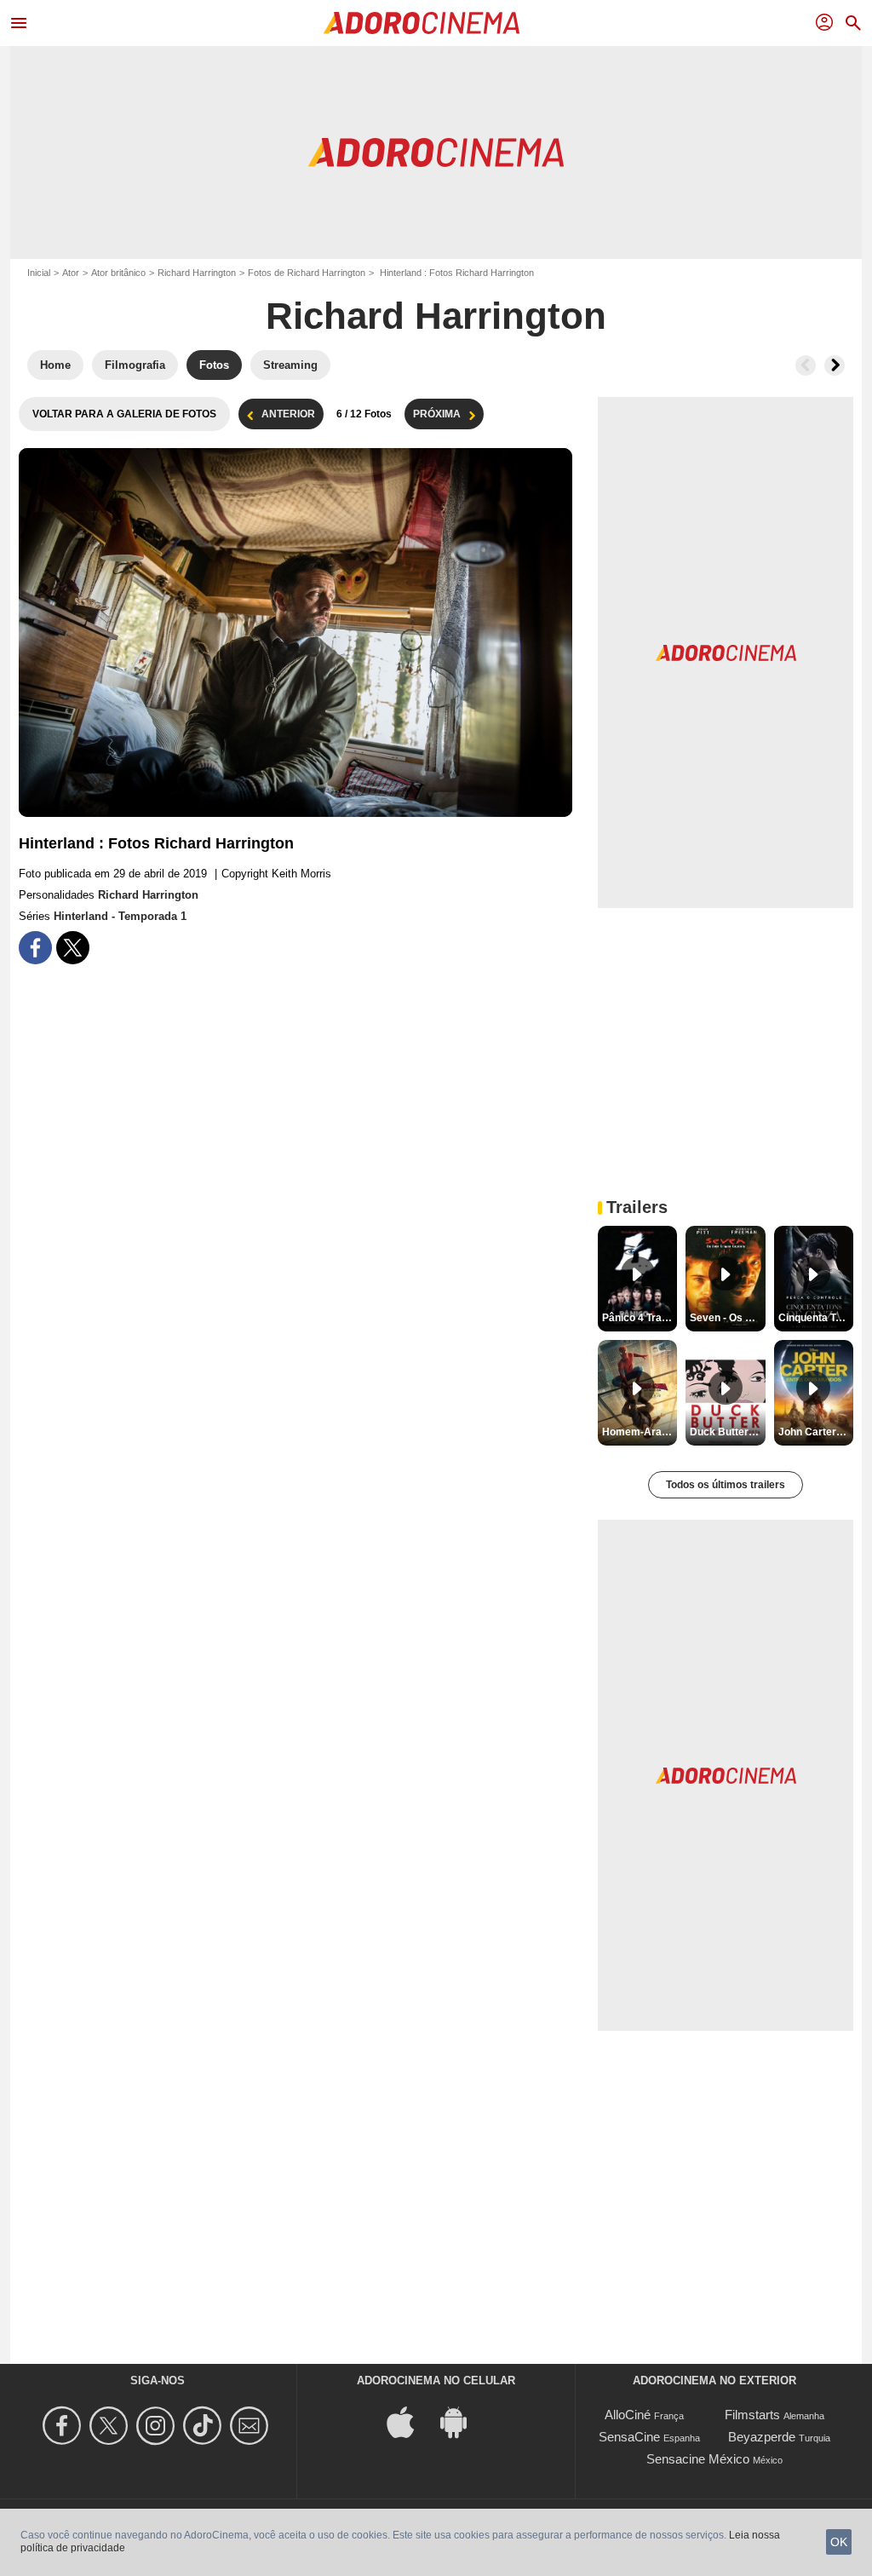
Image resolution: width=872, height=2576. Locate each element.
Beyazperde (762, 2437)
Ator (71, 273)
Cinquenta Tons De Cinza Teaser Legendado (816, 1318)
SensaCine (629, 2437)
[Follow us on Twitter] (111, 2426)
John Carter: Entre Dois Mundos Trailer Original (816, 1432)
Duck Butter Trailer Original (727, 1432)
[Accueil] (422, 23)
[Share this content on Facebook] (35, 948)
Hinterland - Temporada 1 (120, 916)
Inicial (39, 273)
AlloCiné (628, 2415)
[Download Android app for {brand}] (462, 2421)
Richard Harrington (197, 273)
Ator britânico (118, 273)
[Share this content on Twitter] (73, 948)
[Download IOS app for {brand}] (410, 2421)
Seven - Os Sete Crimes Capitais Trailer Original (727, 1318)
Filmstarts (752, 2415)
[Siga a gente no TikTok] (205, 2426)
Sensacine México (698, 2459)
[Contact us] (252, 2426)
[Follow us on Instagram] (158, 2426)
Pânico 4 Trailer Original (640, 1318)
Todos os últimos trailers (726, 1485)
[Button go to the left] (806, 365)
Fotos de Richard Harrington (307, 273)
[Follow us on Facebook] (64, 2426)
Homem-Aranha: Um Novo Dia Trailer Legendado (640, 1432)
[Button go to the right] (835, 365)
